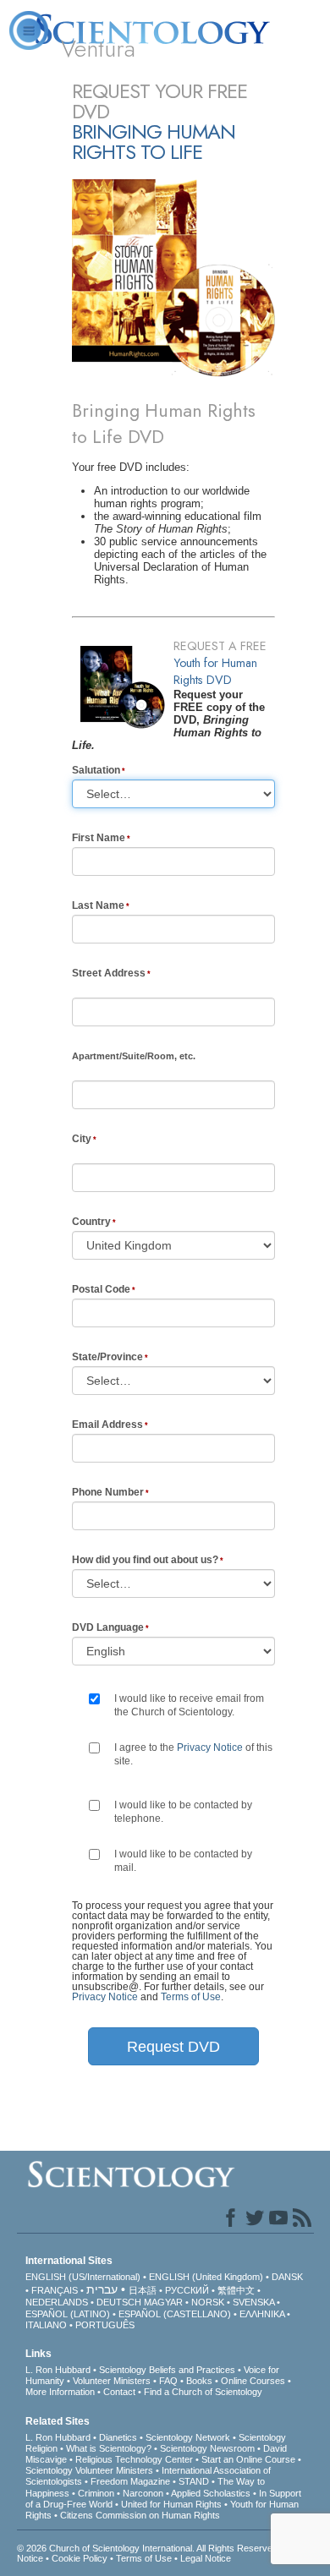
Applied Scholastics (211, 2493)
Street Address (109, 973)
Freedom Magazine (130, 2481)
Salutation (96, 770)
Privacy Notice (210, 1747)
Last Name (98, 905)
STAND (194, 2481)
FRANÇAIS (55, 2290)
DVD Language (108, 1627)
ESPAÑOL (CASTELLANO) (175, 2314)
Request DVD (173, 2047)
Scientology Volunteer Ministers (89, 2470)
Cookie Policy (80, 2558)
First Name (99, 838)
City (82, 1139)
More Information (60, 2392)
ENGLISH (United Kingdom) (206, 2277)
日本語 (143, 2290)
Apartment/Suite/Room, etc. (134, 1056)
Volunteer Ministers (112, 2381)
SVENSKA (253, 2302)
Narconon (143, 2493)
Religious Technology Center (134, 2459)
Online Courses (253, 2381)
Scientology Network (188, 2437)
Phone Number (108, 1492)
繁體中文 (236, 2290)
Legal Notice (206, 2558)
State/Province (107, 1357)
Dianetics (118, 2437)
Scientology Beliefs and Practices (167, 2370)
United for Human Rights (171, 2504)
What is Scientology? (109, 2448)
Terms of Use (191, 1997)
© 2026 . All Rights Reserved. (150, 2548)
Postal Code (101, 1289)
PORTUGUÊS (105, 2325)
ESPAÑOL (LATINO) (68, 2314)
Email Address (107, 1425)
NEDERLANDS (57, 2302)
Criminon (96, 2493)
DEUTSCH (119, 2302)
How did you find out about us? (145, 1560)
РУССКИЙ (187, 2290)
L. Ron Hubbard (58, 2370)
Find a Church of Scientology (203, 2392)
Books (199, 2381)
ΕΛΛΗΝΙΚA (262, 2314)
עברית (102, 2289)
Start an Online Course (248, 2459)
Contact (119, 2392)
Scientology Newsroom (207, 2448)
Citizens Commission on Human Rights (140, 2515)
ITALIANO (46, 2325)
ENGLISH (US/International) (83, 2277)
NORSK (208, 2302)
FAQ (168, 2381)
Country (91, 1222)
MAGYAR (163, 2302)
